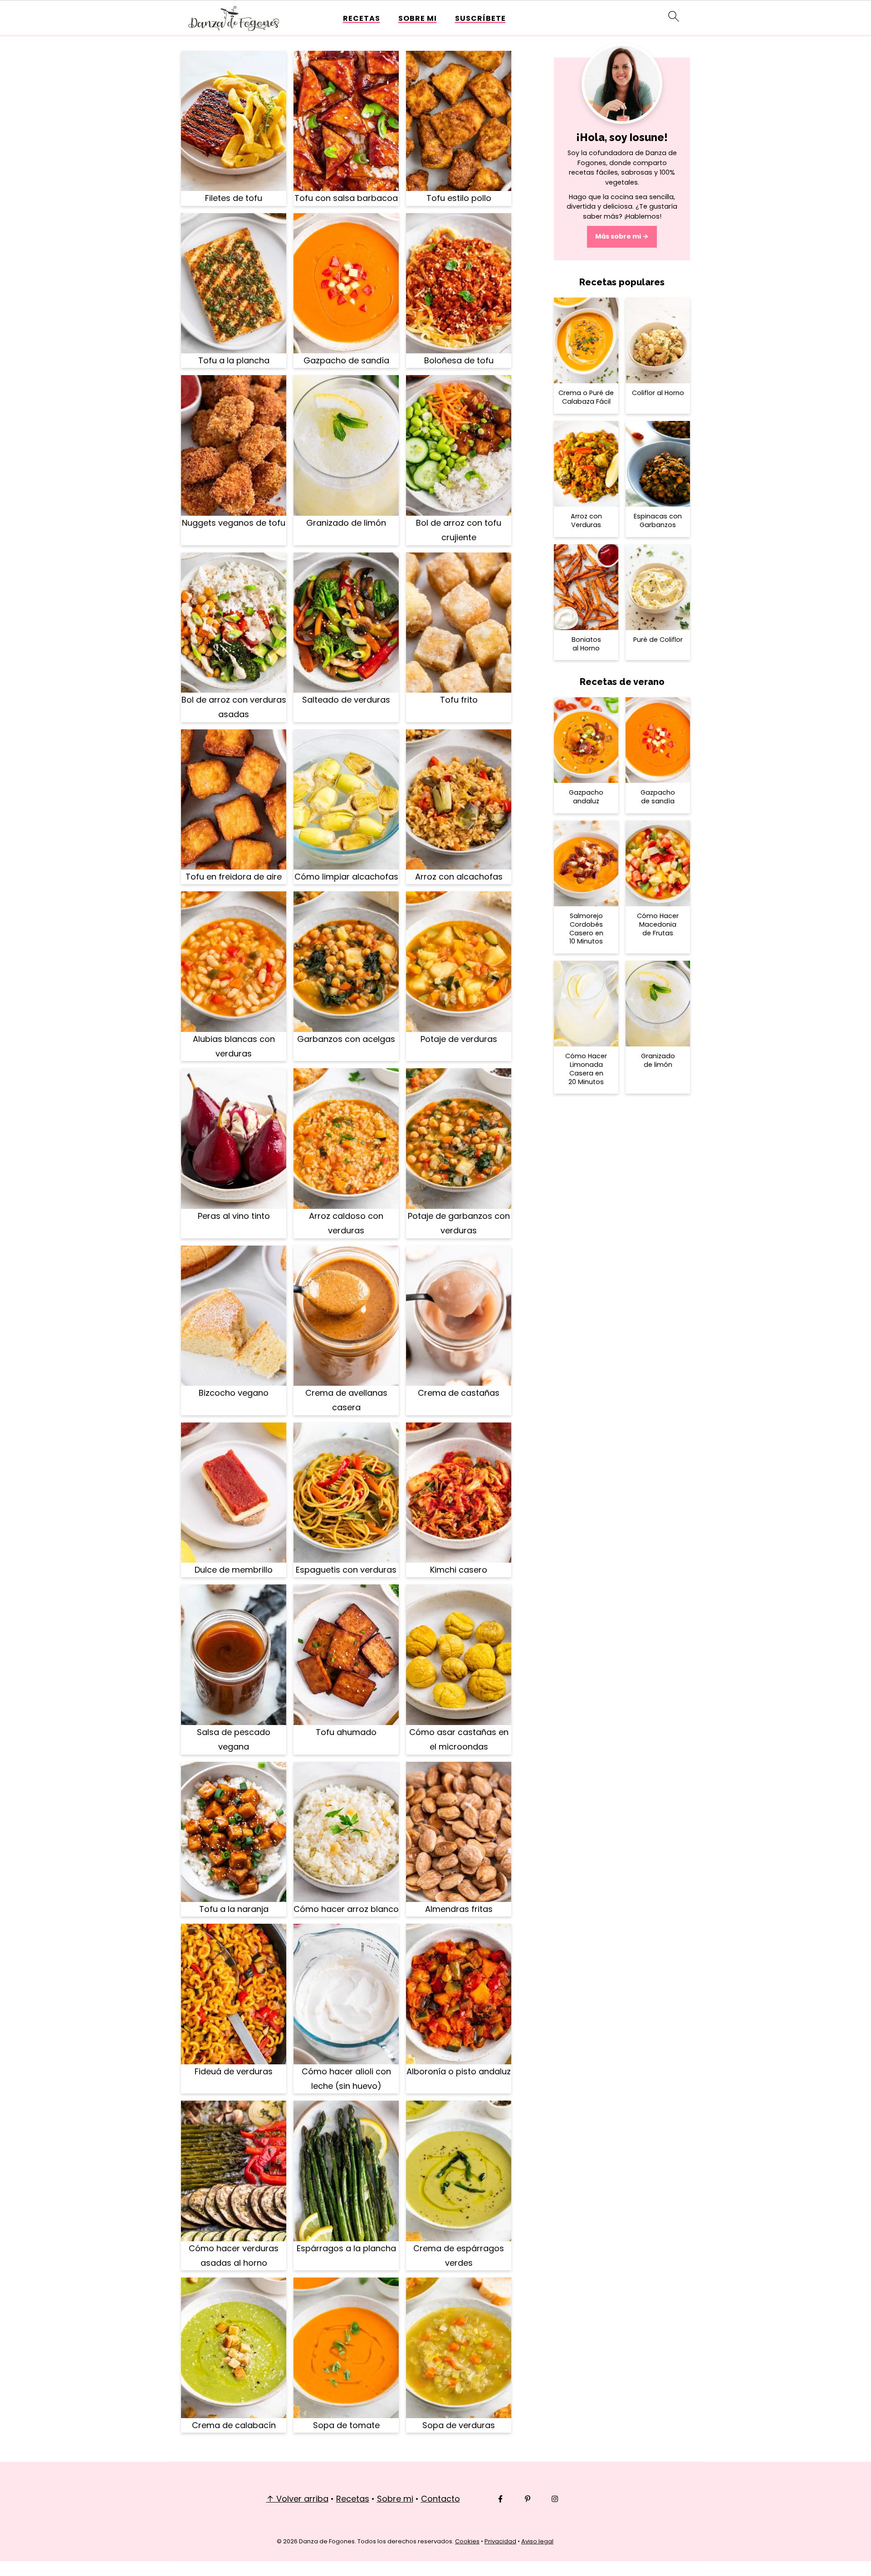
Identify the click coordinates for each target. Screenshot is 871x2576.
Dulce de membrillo (234, 1570)
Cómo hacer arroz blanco (346, 1909)
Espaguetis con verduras (346, 1570)
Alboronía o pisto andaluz (459, 2071)
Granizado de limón (346, 523)
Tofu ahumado (346, 1732)
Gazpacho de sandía (346, 360)
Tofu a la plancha (234, 360)
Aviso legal (537, 2541)
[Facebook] (500, 2499)
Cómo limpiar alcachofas (346, 877)
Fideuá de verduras (234, 2071)
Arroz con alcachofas (459, 877)
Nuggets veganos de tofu (234, 523)
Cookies (467, 2541)
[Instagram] (555, 2499)
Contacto (440, 2499)
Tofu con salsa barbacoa (346, 198)
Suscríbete (480, 18)
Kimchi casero (459, 1570)
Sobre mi (418, 18)
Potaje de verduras (459, 1039)
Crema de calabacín (234, 2425)
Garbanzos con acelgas (346, 1039)
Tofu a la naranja (234, 1909)
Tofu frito (459, 700)
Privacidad (500, 2541)
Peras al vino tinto (234, 1216)
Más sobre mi (618, 236)
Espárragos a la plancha (346, 2248)
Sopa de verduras (459, 2425)
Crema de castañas (459, 1393)
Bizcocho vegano (234, 1393)
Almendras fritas (459, 1909)
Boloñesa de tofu (459, 360)
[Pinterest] (528, 2499)
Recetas (362, 18)
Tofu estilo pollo (459, 198)
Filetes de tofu (234, 198)
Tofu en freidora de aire (234, 877)
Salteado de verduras (346, 700)
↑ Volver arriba (297, 2499)
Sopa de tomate (346, 2425)
